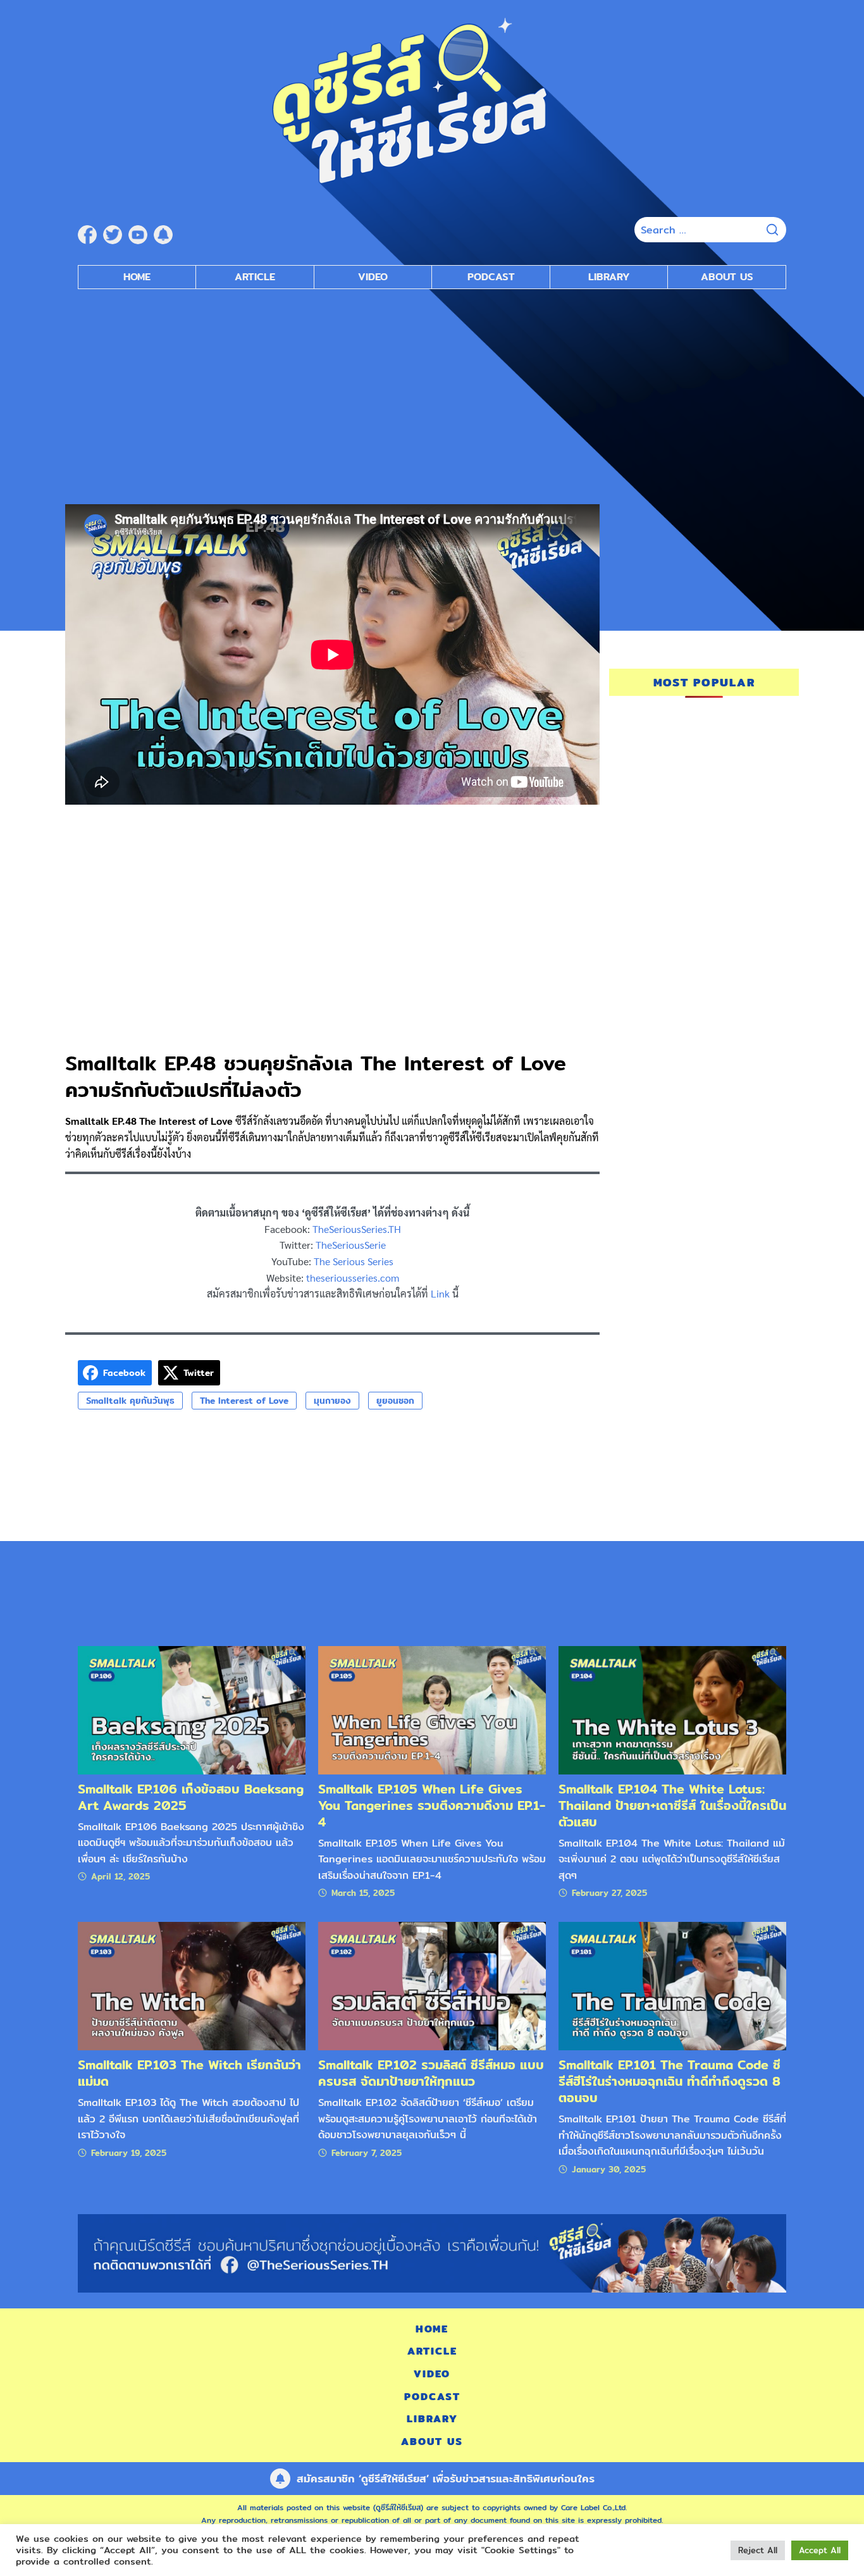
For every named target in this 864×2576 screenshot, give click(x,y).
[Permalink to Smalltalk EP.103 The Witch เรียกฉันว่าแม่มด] (192, 1985)
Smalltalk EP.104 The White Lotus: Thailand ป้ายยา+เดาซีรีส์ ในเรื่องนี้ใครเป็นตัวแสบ (672, 1805)
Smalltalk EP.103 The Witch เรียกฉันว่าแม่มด (189, 2073)
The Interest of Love (244, 1401)
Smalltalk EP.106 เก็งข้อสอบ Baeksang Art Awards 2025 (191, 1797)
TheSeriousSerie (351, 1245)
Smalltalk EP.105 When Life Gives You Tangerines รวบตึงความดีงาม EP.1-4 (432, 1805)
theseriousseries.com (353, 1278)
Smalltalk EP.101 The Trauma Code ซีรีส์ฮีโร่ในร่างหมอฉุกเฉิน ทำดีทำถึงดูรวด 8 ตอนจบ (670, 2081)
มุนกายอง (332, 1401)
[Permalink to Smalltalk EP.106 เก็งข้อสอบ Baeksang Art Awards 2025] (192, 1710)
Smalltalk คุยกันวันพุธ (130, 1401)
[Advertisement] (432, 390)
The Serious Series (354, 1261)
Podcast (491, 277)
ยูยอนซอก (395, 1401)
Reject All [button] (758, 2550)
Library (609, 277)
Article (255, 277)
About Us (727, 277)
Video (373, 277)
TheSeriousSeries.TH (357, 1229)
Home (137, 277)
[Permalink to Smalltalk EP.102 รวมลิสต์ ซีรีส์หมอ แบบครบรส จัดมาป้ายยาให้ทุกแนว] (432, 1985)
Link (440, 1293)
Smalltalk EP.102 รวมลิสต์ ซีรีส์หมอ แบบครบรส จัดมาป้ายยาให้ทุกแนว (431, 2073)
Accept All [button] (820, 2550)
